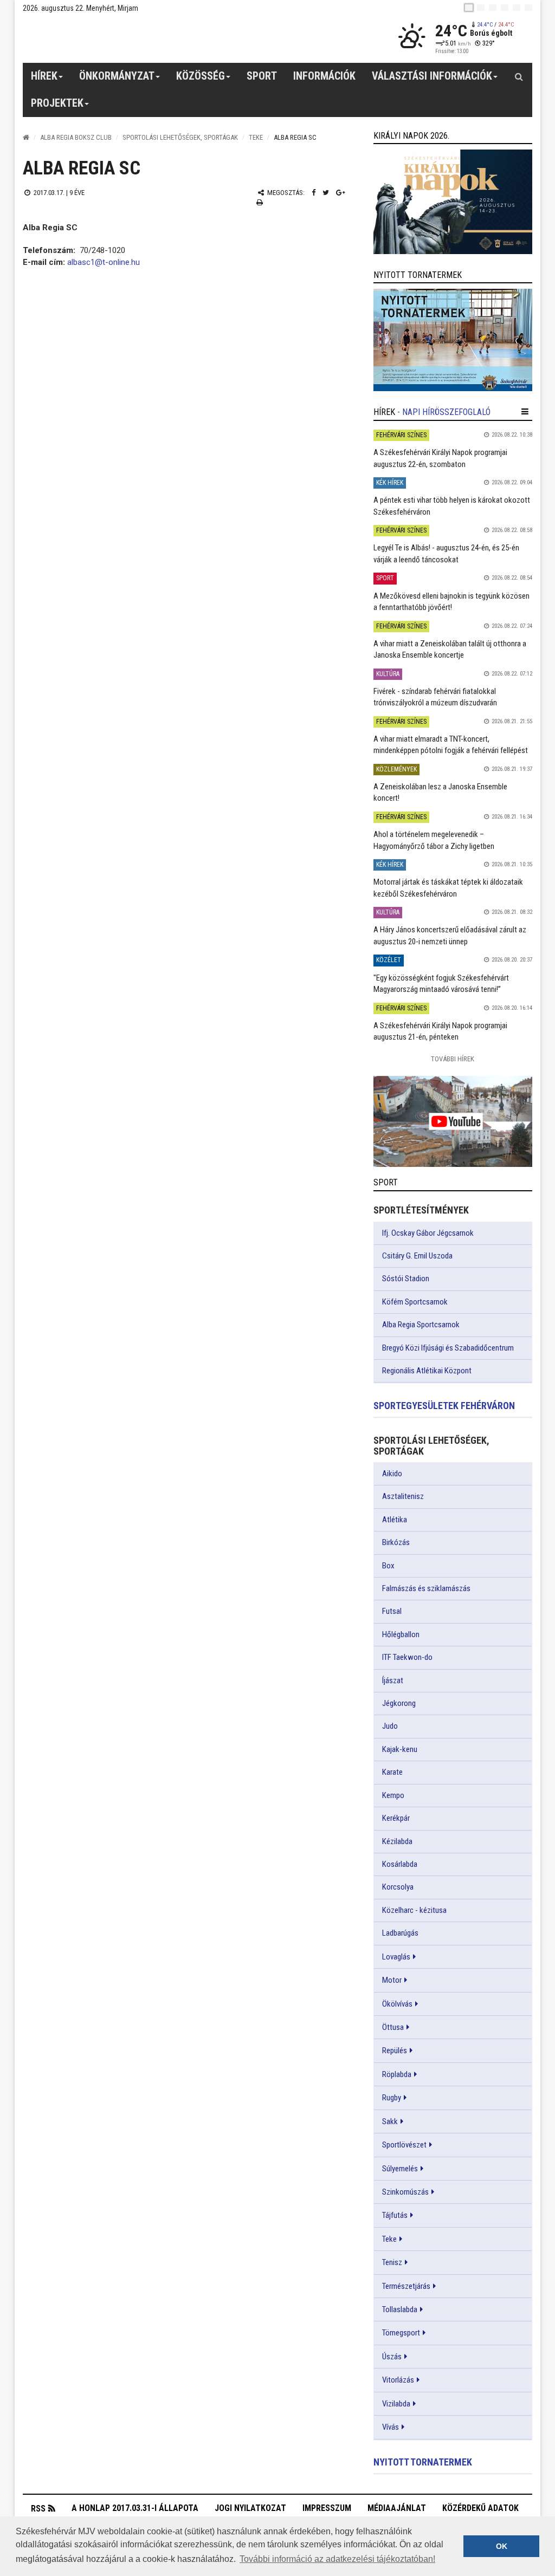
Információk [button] (324, 76)
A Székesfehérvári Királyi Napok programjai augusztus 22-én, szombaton (440, 458)
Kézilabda (397, 1841)
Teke (256, 137)
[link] (453, 202)
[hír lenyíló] (525, 412)
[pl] (493, 8)
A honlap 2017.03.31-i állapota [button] (135, 2508)
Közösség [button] (201, 76)
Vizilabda (396, 2404)
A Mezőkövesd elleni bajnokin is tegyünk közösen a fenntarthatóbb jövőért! (451, 602)
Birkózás (396, 1542)
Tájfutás (395, 2215)
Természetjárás (406, 2286)
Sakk (390, 2121)
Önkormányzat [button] (117, 76)
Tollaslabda (400, 2309)
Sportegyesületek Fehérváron (444, 1406)
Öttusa (393, 2027)
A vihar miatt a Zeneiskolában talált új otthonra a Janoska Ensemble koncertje (450, 649)
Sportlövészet (404, 2145)
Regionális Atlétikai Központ (427, 1371)
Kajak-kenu (400, 1749)
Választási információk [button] (432, 76)
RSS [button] (38, 2509)
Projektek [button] (57, 103)
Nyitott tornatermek (423, 2462)
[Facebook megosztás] (314, 193)
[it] (517, 8)
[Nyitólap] (26, 137)
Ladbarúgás (400, 1933)
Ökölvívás (397, 2004)
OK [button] (502, 2546)
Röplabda (397, 2074)
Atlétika (395, 1520)
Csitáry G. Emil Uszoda (417, 1256)
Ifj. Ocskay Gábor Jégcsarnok (428, 1233)
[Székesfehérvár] (122, 38)
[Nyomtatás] (260, 202)
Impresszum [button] (327, 2508)
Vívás (391, 2427)
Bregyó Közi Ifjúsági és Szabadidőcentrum (448, 1348)
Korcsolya (398, 1887)
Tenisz (392, 2262)
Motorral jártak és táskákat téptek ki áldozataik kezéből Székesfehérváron (448, 888)
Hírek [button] (44, 76)
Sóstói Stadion (406, 1279)
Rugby (392, 2098)
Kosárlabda (400, 1864)
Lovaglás (396, 1957)
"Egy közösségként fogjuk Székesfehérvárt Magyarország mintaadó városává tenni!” (441, 984)
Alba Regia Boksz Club (76, 137)
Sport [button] (262, 76)
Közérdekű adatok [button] (480, 2508)
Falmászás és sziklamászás (426, 1588)
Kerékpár (396, 1818)
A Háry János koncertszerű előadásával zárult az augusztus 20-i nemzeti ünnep (450, 935)
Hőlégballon (401, 1634)
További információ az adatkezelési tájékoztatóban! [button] (337, 2559)
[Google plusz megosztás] (341, 193)
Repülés (395, 2051)
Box (388, 1566)
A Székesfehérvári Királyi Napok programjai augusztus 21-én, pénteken (440, 1031)
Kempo (393, 1795)
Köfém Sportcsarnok (415, 1302)
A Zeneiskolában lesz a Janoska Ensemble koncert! (440, 792)
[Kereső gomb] (519, 76)
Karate (392, 1772)
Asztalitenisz (403, 1496)
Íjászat (393, 1680)
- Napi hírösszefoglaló (444, 412)
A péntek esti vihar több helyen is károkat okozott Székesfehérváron (452, 506)
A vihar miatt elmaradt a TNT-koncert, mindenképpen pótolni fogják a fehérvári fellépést (451, 745)
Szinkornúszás (405, 2192)
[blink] (528, 8)
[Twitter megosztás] (326, 193)
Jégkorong (399, 1703)
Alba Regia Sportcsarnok (421, 1325)
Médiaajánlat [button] (397, 2508)
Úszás (392, 2357)
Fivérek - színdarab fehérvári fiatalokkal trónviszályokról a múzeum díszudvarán (435, 697)
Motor (392, 1980)
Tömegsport (401, 2333)
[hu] (469, 8)
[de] (505, 8)
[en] (481, 8)
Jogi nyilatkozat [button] (250, 2508)
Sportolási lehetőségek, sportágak (180, 137)
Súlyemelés (400, 2169)
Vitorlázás (398, 2380)
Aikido (392, 1474)
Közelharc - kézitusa (414, 1910)
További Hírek (453, 1059)
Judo (390, 1726)
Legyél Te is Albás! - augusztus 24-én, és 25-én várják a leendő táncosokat (446, 553)
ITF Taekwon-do (407, 1657)
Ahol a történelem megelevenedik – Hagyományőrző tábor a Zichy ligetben (434, 840)
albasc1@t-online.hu (104, 262)
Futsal (392, 1611)
